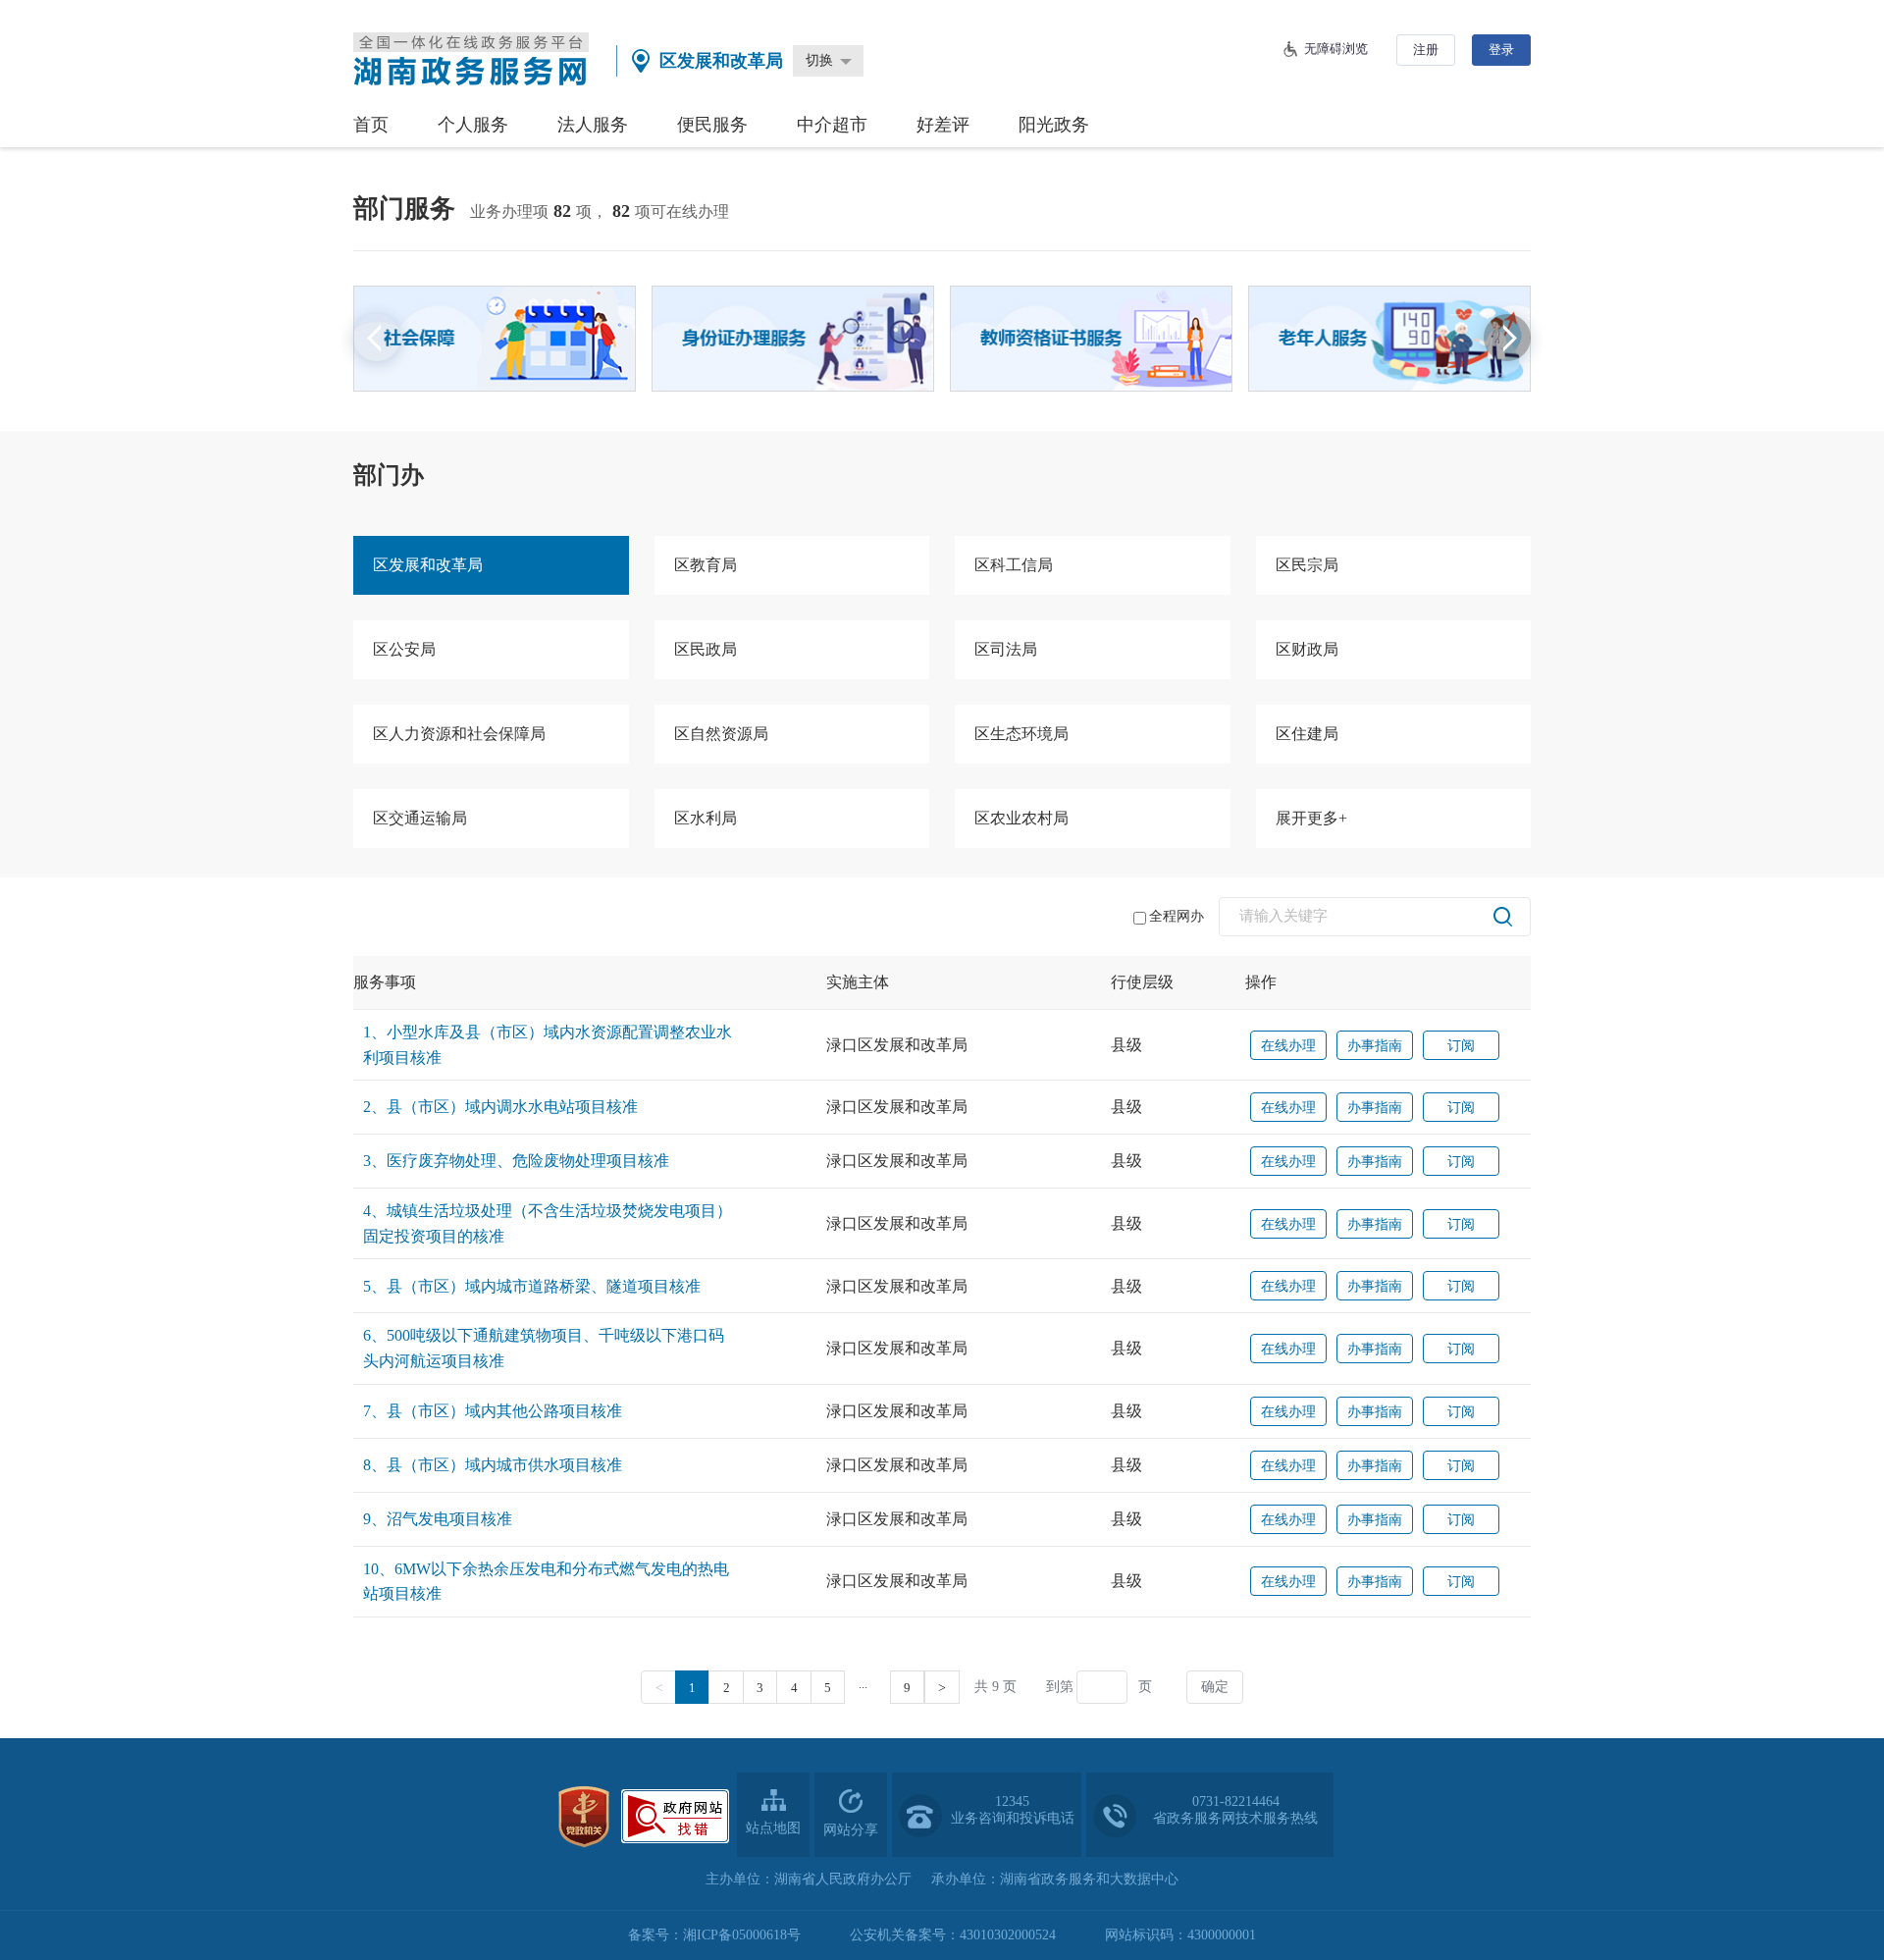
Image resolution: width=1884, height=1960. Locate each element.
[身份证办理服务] (793, 339)
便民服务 (712, 125)
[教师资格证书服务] (1091, 339)
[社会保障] (495, 339)
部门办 (389, 475)
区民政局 (706, 649)
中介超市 (832, 125)
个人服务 (473, 125)
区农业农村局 (1021, 818)
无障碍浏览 (1336, 49)
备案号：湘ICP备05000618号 (714, 1935)
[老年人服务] (1389, 339)
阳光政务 (1054, 125)
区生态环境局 (1021, 734)
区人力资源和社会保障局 (459, 734)
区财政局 (1307, 649)
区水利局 (706, 818)
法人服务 (593, 125)
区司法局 (1006, 649)
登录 (1501, 50)
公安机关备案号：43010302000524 (953, 1935)
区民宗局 (1307, 565)
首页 (371, 125)
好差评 (943, 125)
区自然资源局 (721, 734)
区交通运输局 (420, 818)
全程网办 (1177, 916)
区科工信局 (1014, 565)
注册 (1426, 50)
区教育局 (706, 565)
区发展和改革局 (428, 565)
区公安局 (404, 649)
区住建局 (1307, 734)
